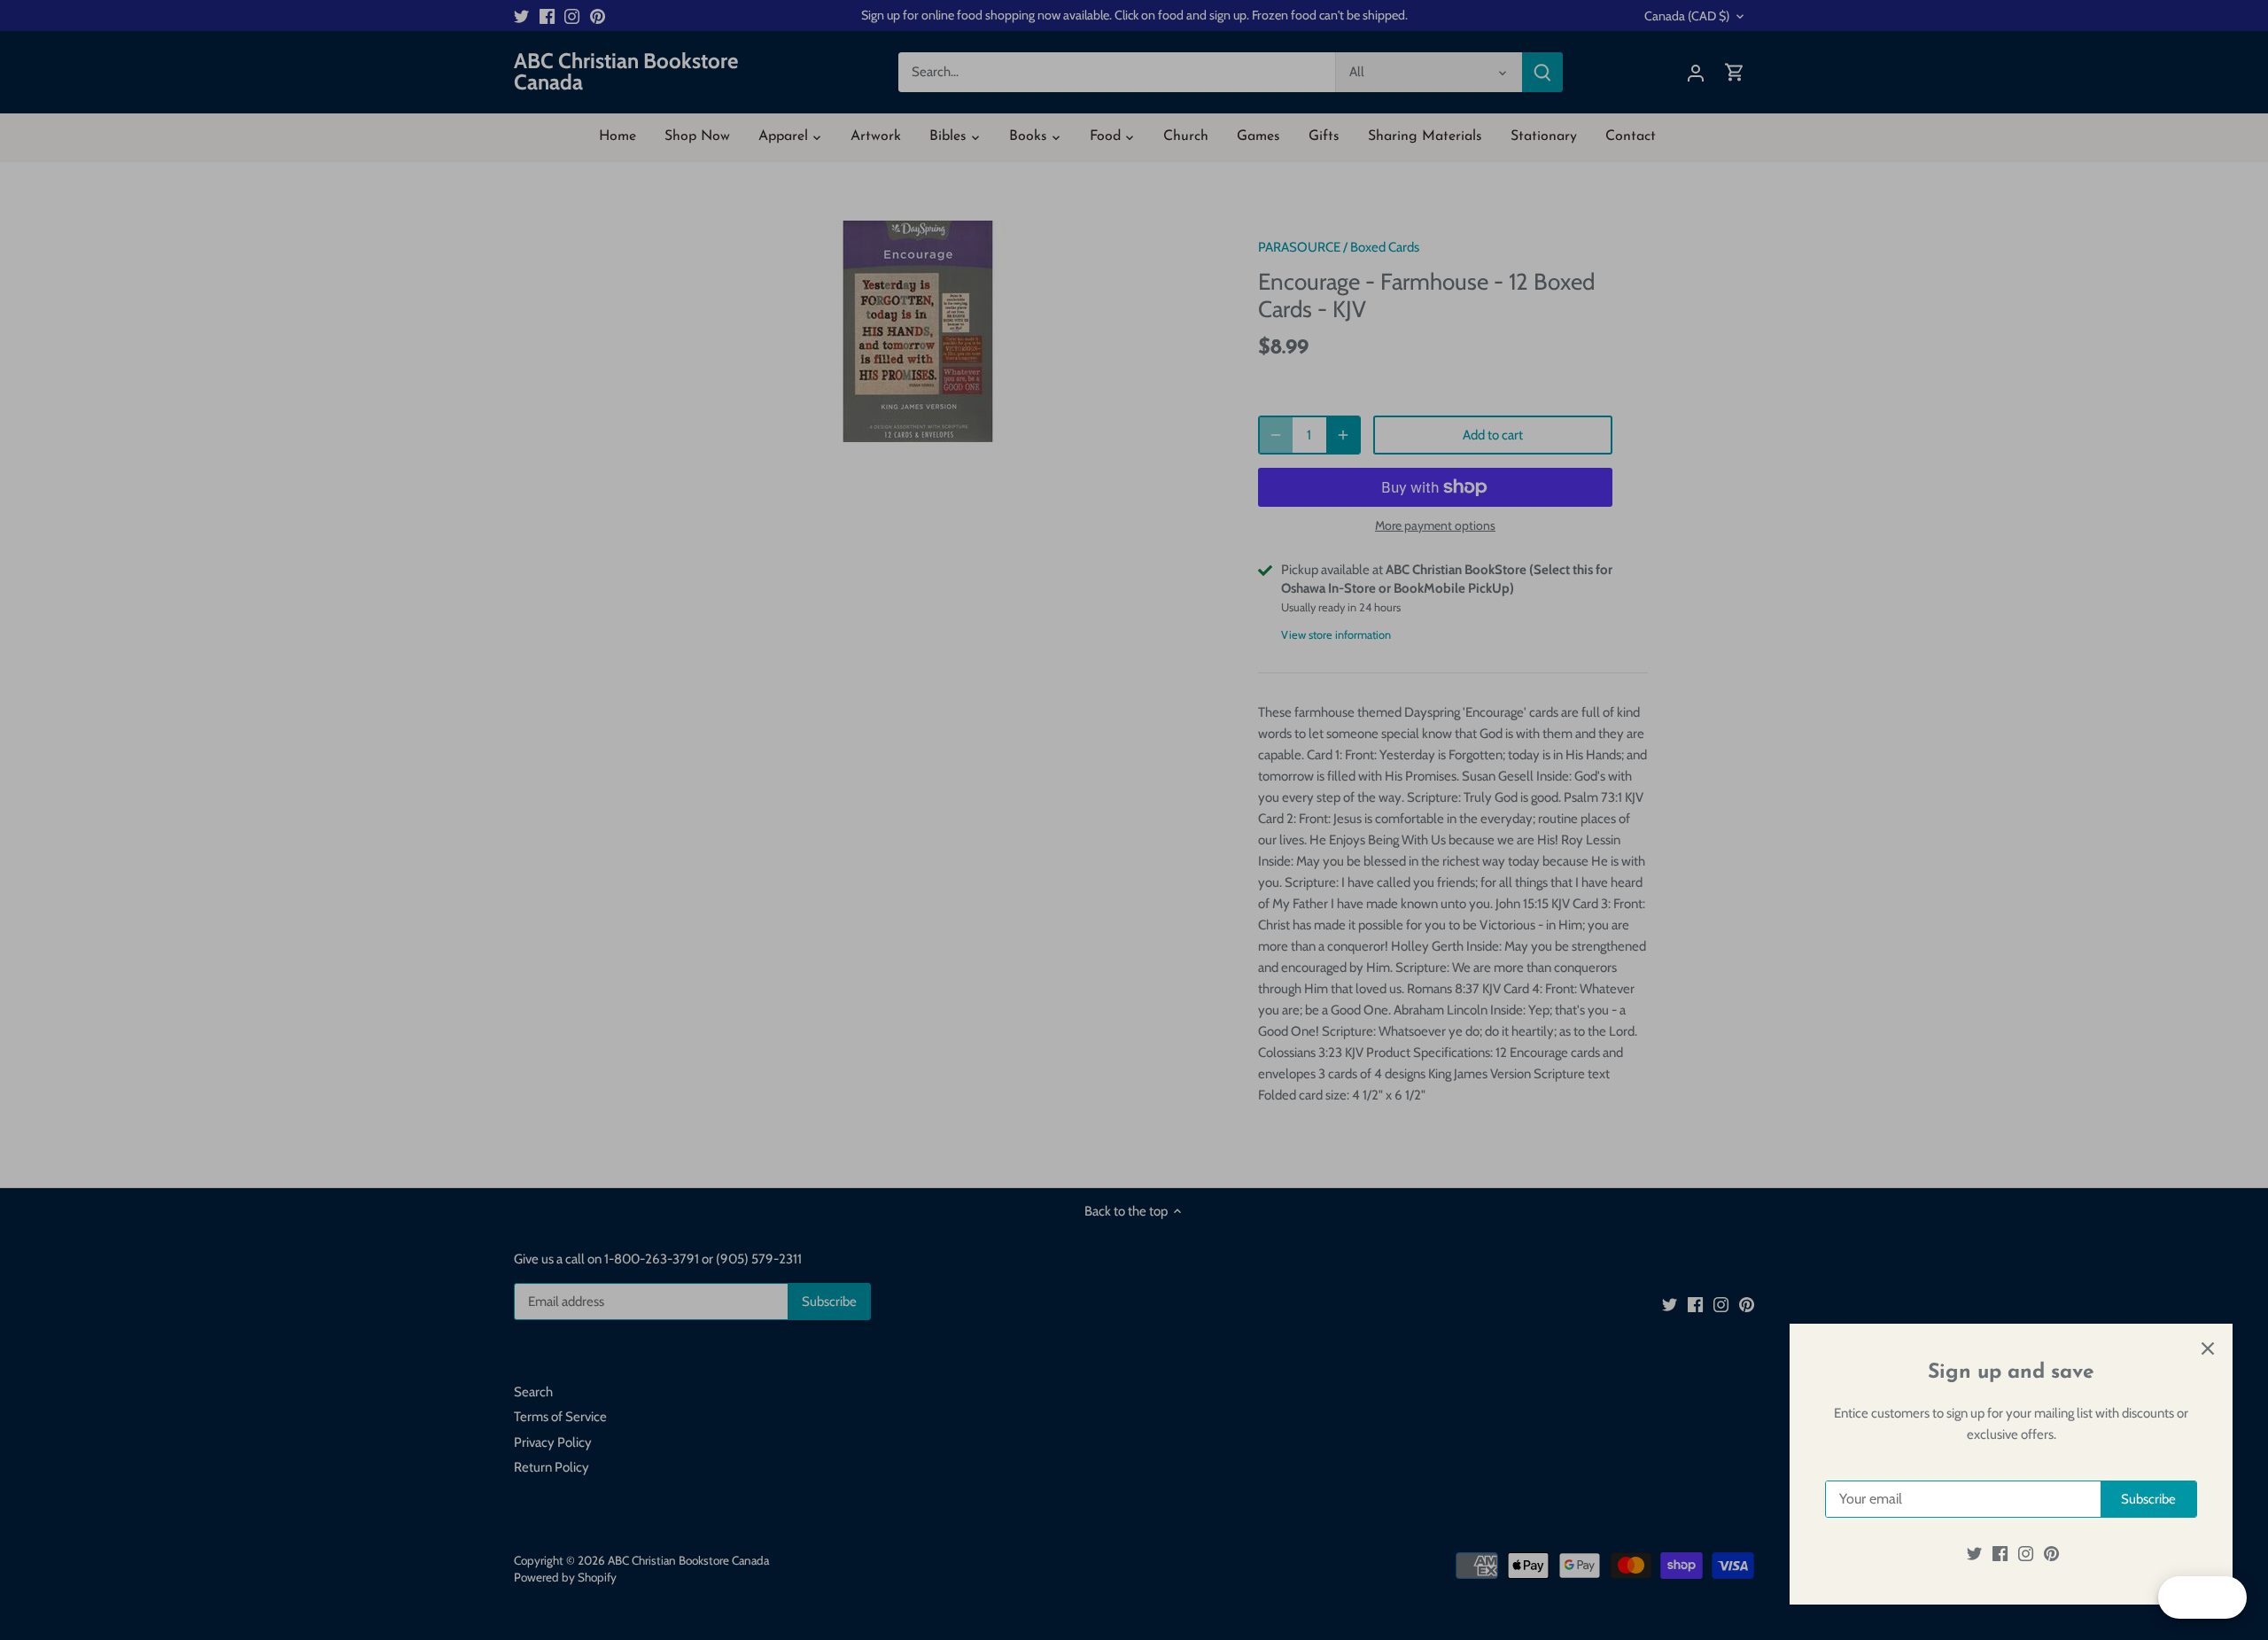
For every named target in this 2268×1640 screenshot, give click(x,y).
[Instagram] (2026, 1554)
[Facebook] (2000, 1554)
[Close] (2208, 1349)
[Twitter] (1974, 1554)
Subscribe (2148, 1499)
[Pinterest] (2051, 1554)
